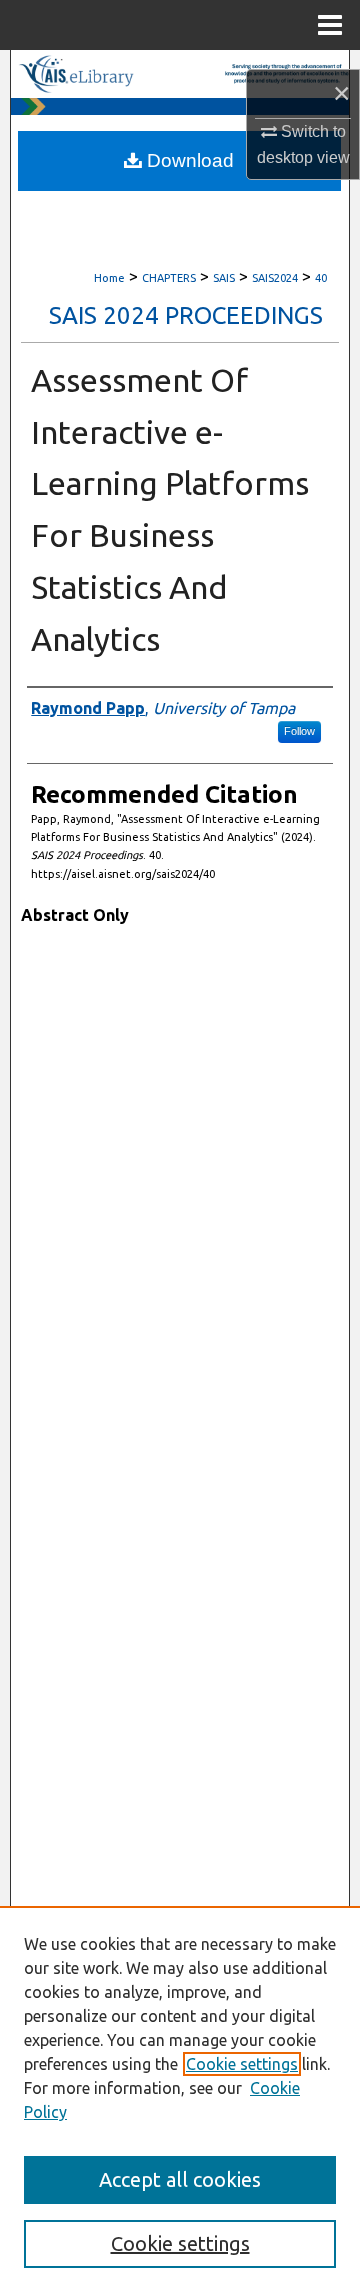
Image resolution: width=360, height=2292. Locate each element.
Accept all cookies (180, 2179)
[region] (180, 2099)
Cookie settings (242, 2064)
